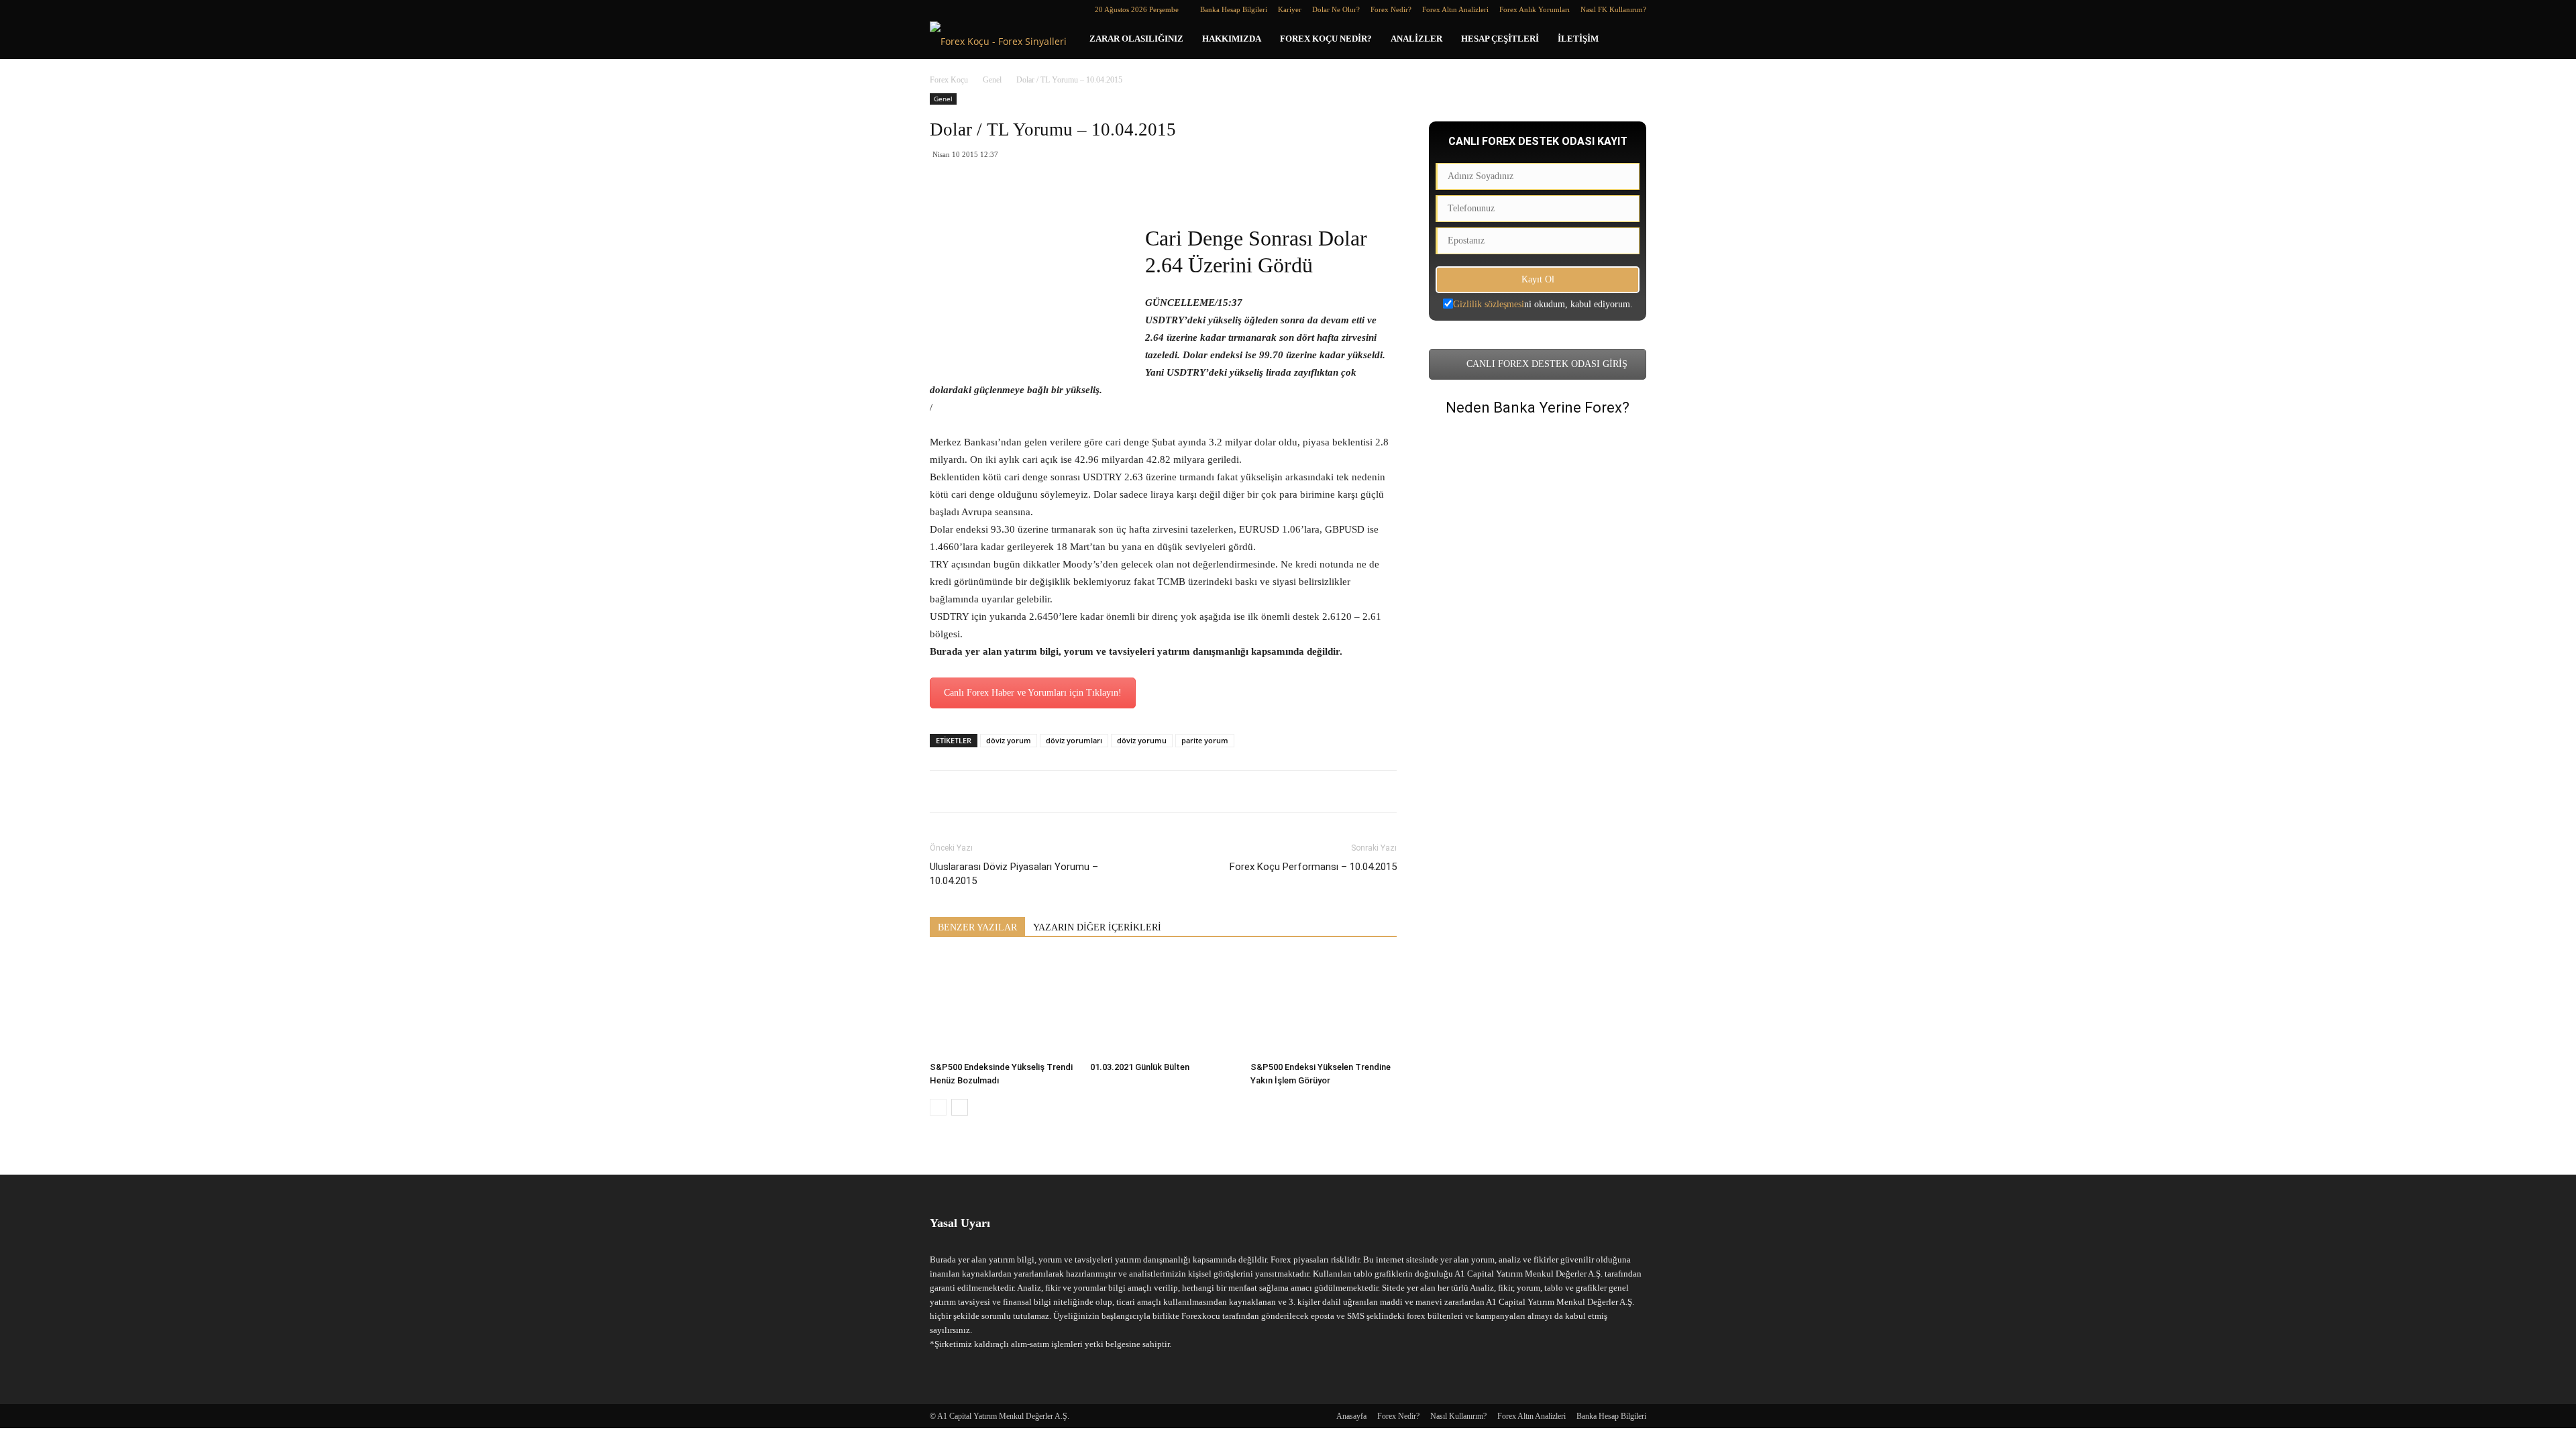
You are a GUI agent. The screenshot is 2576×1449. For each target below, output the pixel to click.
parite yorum (1205, 740)
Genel (992, 80)
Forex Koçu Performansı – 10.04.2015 (1313, 867)
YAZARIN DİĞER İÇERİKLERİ (1097, 927)
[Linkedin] (962, 9)
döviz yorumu (1142, 740)
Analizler (1416, 39)
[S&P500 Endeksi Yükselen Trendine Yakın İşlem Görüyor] (1324, 1006)
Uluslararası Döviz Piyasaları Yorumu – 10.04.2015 (1014, 874)
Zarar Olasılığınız (1136, 39)
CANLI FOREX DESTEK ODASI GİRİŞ (1546, 364)
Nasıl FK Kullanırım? (1613, 9)
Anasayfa (1351, 1416)
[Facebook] (940, 9)
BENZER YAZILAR (977, 927)
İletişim (1578, 39)
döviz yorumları (1074, 740)
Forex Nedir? (1391, 9)
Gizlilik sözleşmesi (1489, 304)
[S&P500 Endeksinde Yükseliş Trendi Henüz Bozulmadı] (1003, 1006)
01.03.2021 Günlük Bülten (1140, 1067)
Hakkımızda (1232, 39)
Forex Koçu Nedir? (1326, 39)
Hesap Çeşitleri (1500, 39)
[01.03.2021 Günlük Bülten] (1163, 1006)
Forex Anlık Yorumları (1535, 9)
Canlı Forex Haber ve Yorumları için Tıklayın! (1033, 693)
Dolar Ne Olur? (1336, 9)
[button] (1630, 40)
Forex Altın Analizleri (1455, 9)
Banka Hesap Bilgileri (1234, 9)
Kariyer (1290, 9)
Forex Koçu (949, 80)
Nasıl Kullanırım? (1458, 1416)
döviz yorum (1009, 740)
